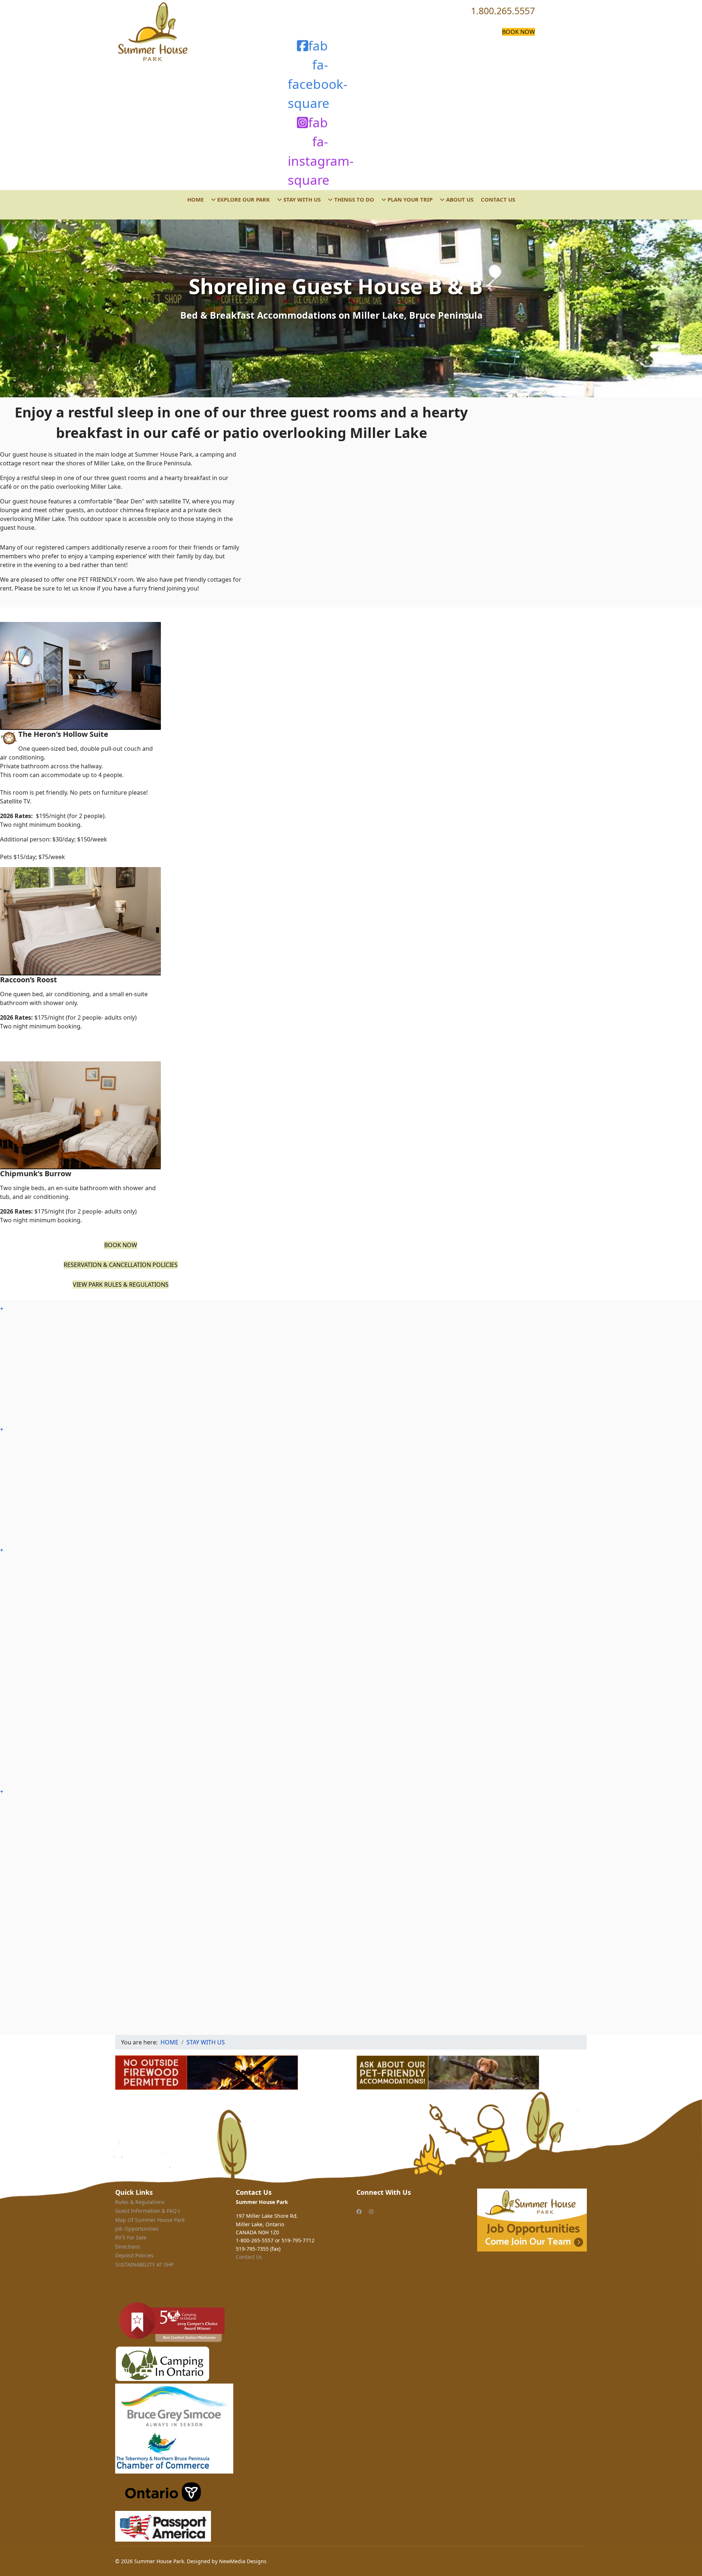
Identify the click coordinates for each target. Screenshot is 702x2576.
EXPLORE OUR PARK (243, 199)
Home (195, 199)
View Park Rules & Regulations (121, 1285)
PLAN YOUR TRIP (409, 199)
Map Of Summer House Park (150, 2220)
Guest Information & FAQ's (148, 2211)
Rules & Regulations (140, 2202)
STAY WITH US (301, 199)
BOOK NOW (518, 32)
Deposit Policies (134, 2255)
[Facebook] (359, 2211)
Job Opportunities (137, 2229)
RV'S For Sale (131, 2237)
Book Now (121, 1245)
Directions (128, 2247)
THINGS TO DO (353, 199)
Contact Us (249, 2257)
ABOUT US (459, 199)
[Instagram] (371, 2211)
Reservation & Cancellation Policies (121, 1265)
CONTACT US (498, 199)
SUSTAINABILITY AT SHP (144, 2264)
